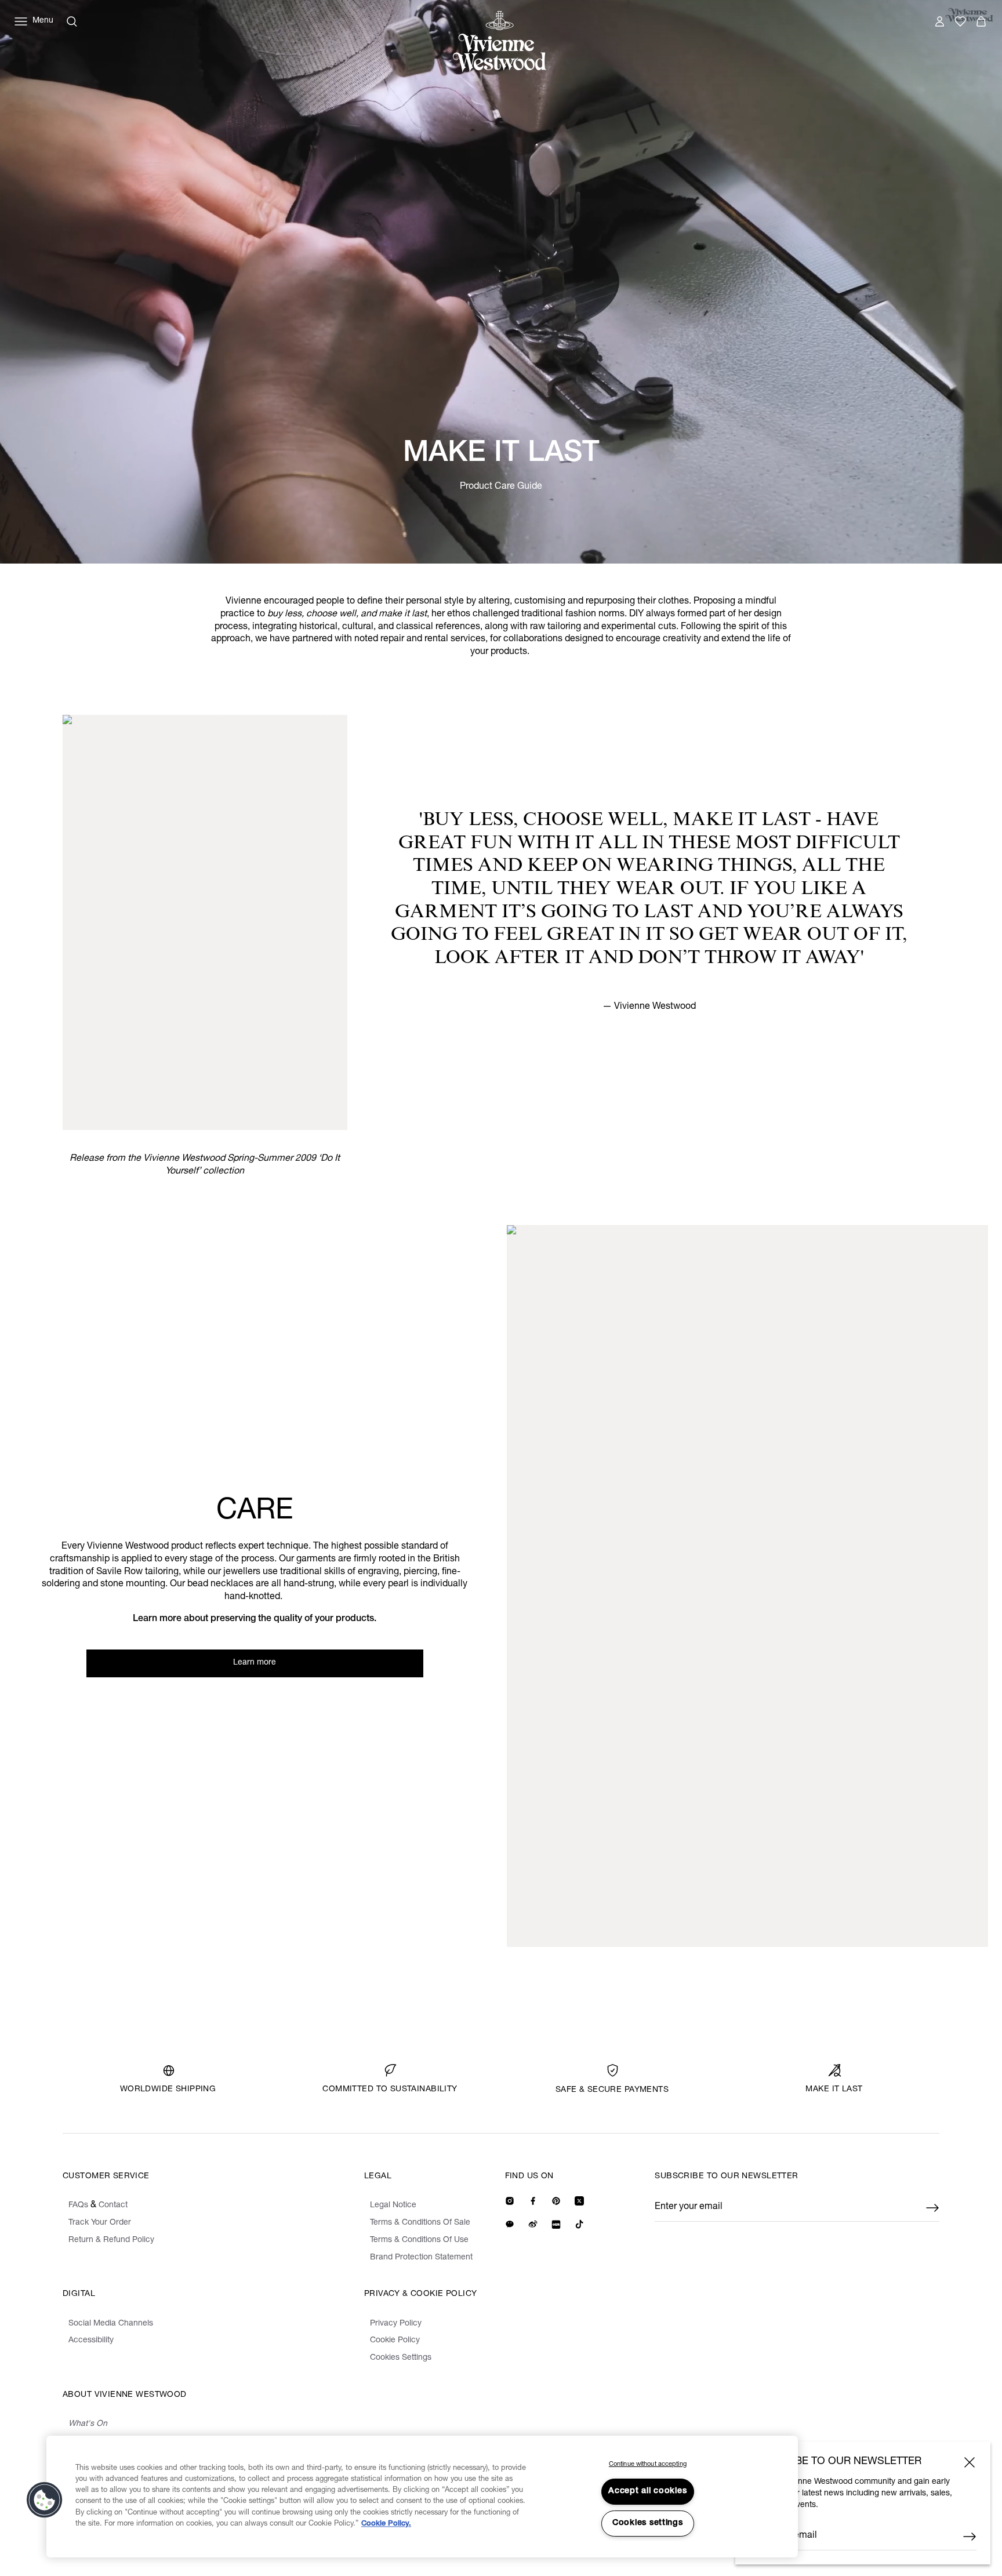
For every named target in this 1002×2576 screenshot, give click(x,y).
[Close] (970, 2462)
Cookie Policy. (386, 2524)
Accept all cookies (647, 2491)
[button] (45, 2500)
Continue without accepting (648, 2464)
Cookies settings (648, 2523)
